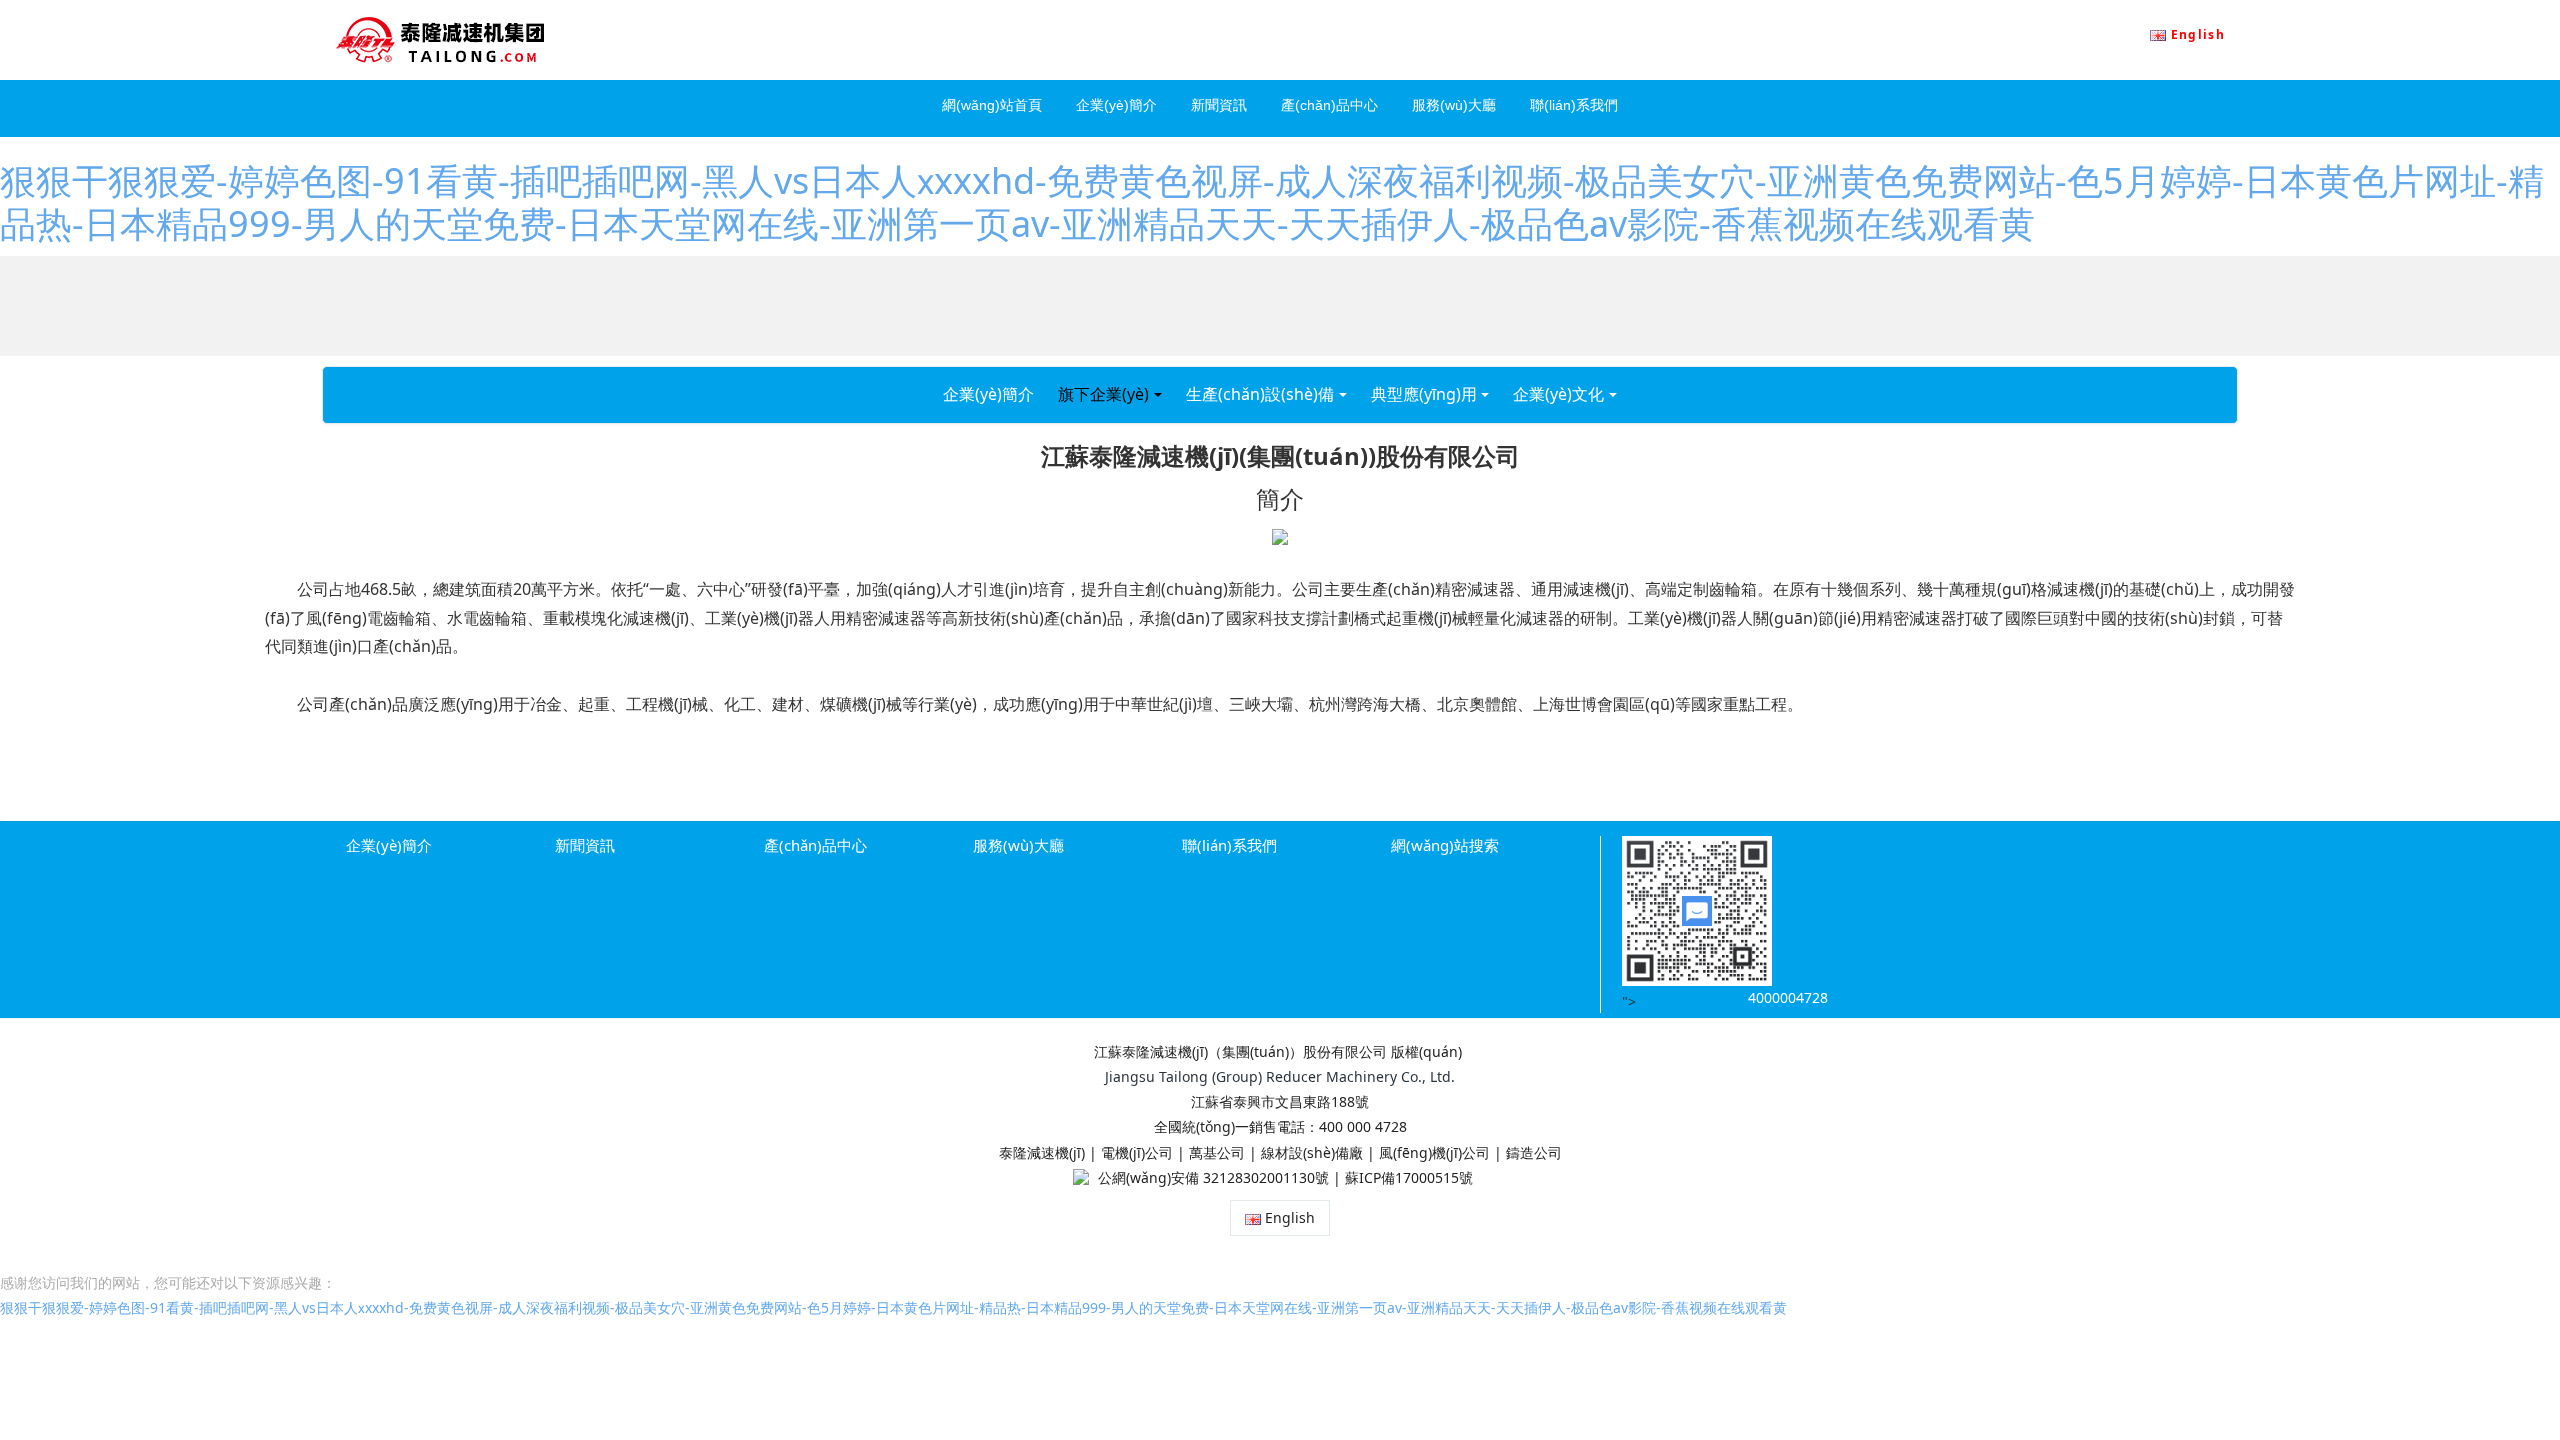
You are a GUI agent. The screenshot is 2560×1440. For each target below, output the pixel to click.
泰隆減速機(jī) (1042, 1152)
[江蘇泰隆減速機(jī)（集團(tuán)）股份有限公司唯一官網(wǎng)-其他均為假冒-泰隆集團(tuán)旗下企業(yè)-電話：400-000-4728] (440, 40)
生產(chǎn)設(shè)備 (1260, 394)
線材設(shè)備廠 (1312, 1152)
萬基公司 (1217, 1152)
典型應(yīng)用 (1424, 394)
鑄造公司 (1534, 1152)
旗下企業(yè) (1103, 394)
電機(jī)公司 (1137, 1152)
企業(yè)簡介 (988, 394)
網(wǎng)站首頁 (992, 105)
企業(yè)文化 (1558, 394)
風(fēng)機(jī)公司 (1434, 1152)
